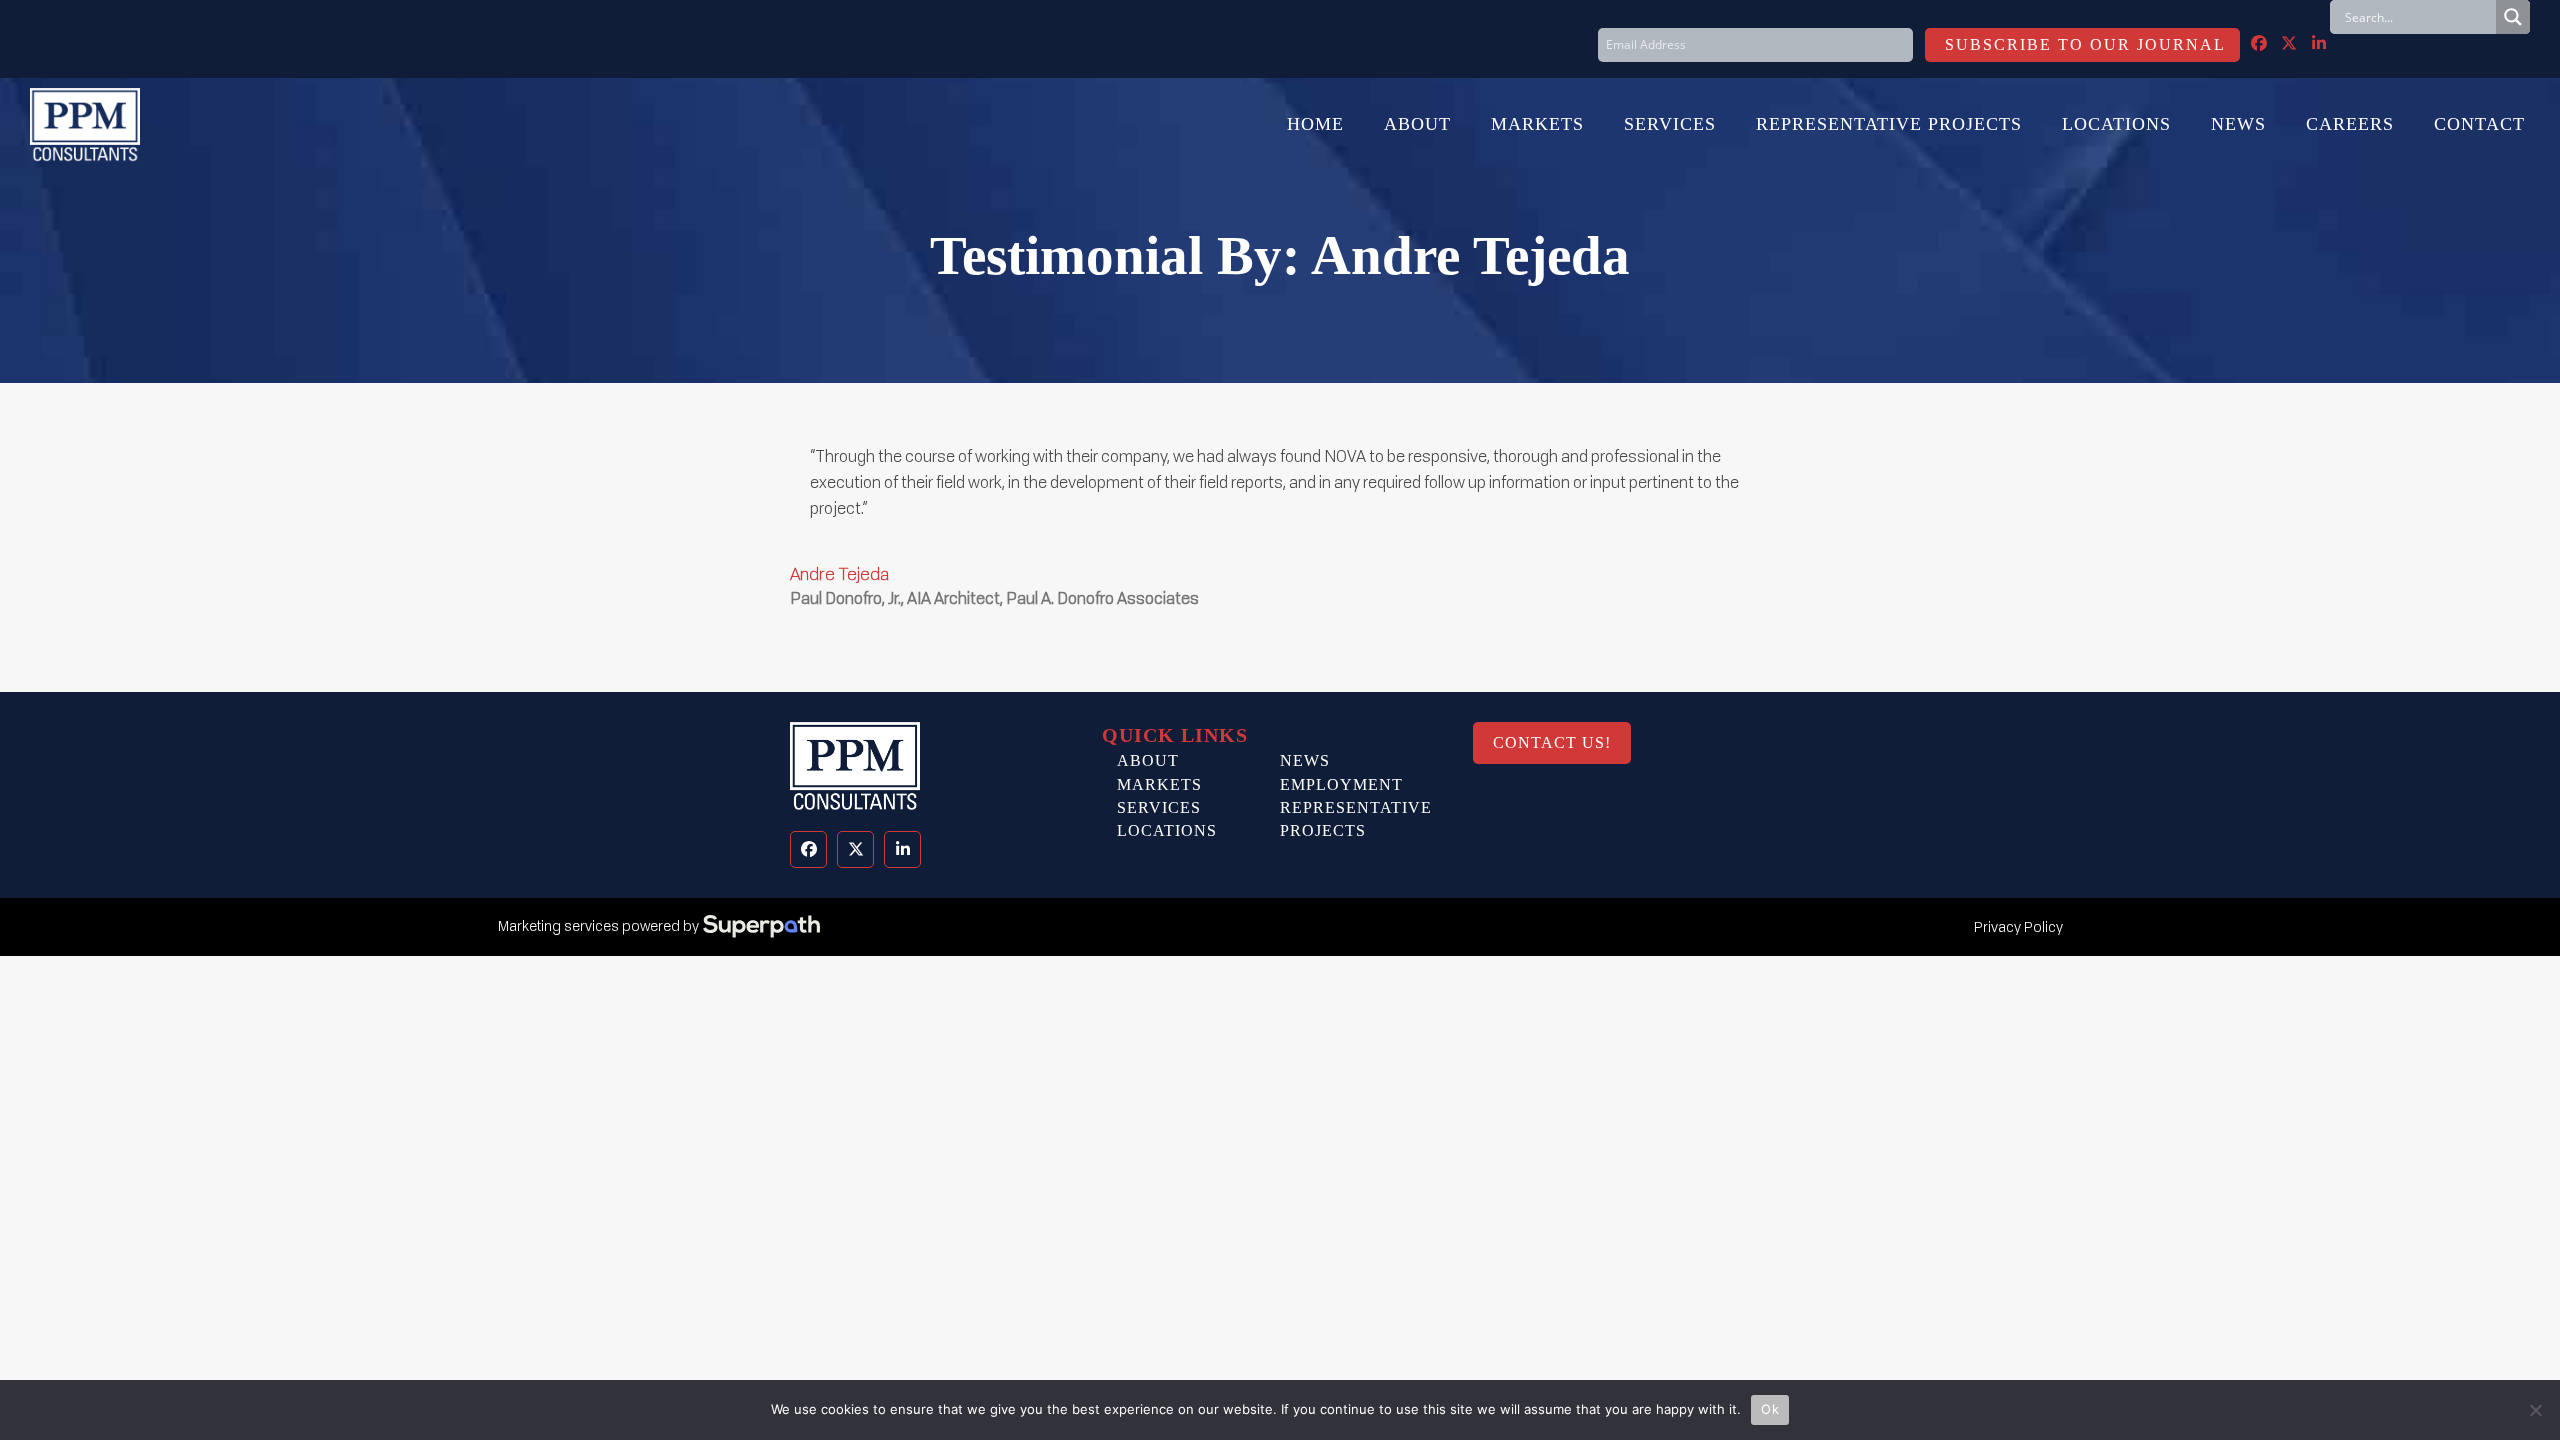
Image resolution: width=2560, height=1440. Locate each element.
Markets (1159, 784)
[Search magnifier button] (2513, 17)
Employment (1341, 784)
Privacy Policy (2018, 926)
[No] (2535, 1410)
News (1305, 760)
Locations (1167, 830)
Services (1159, 807)
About (1148, 760)
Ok (1770, 1409)
